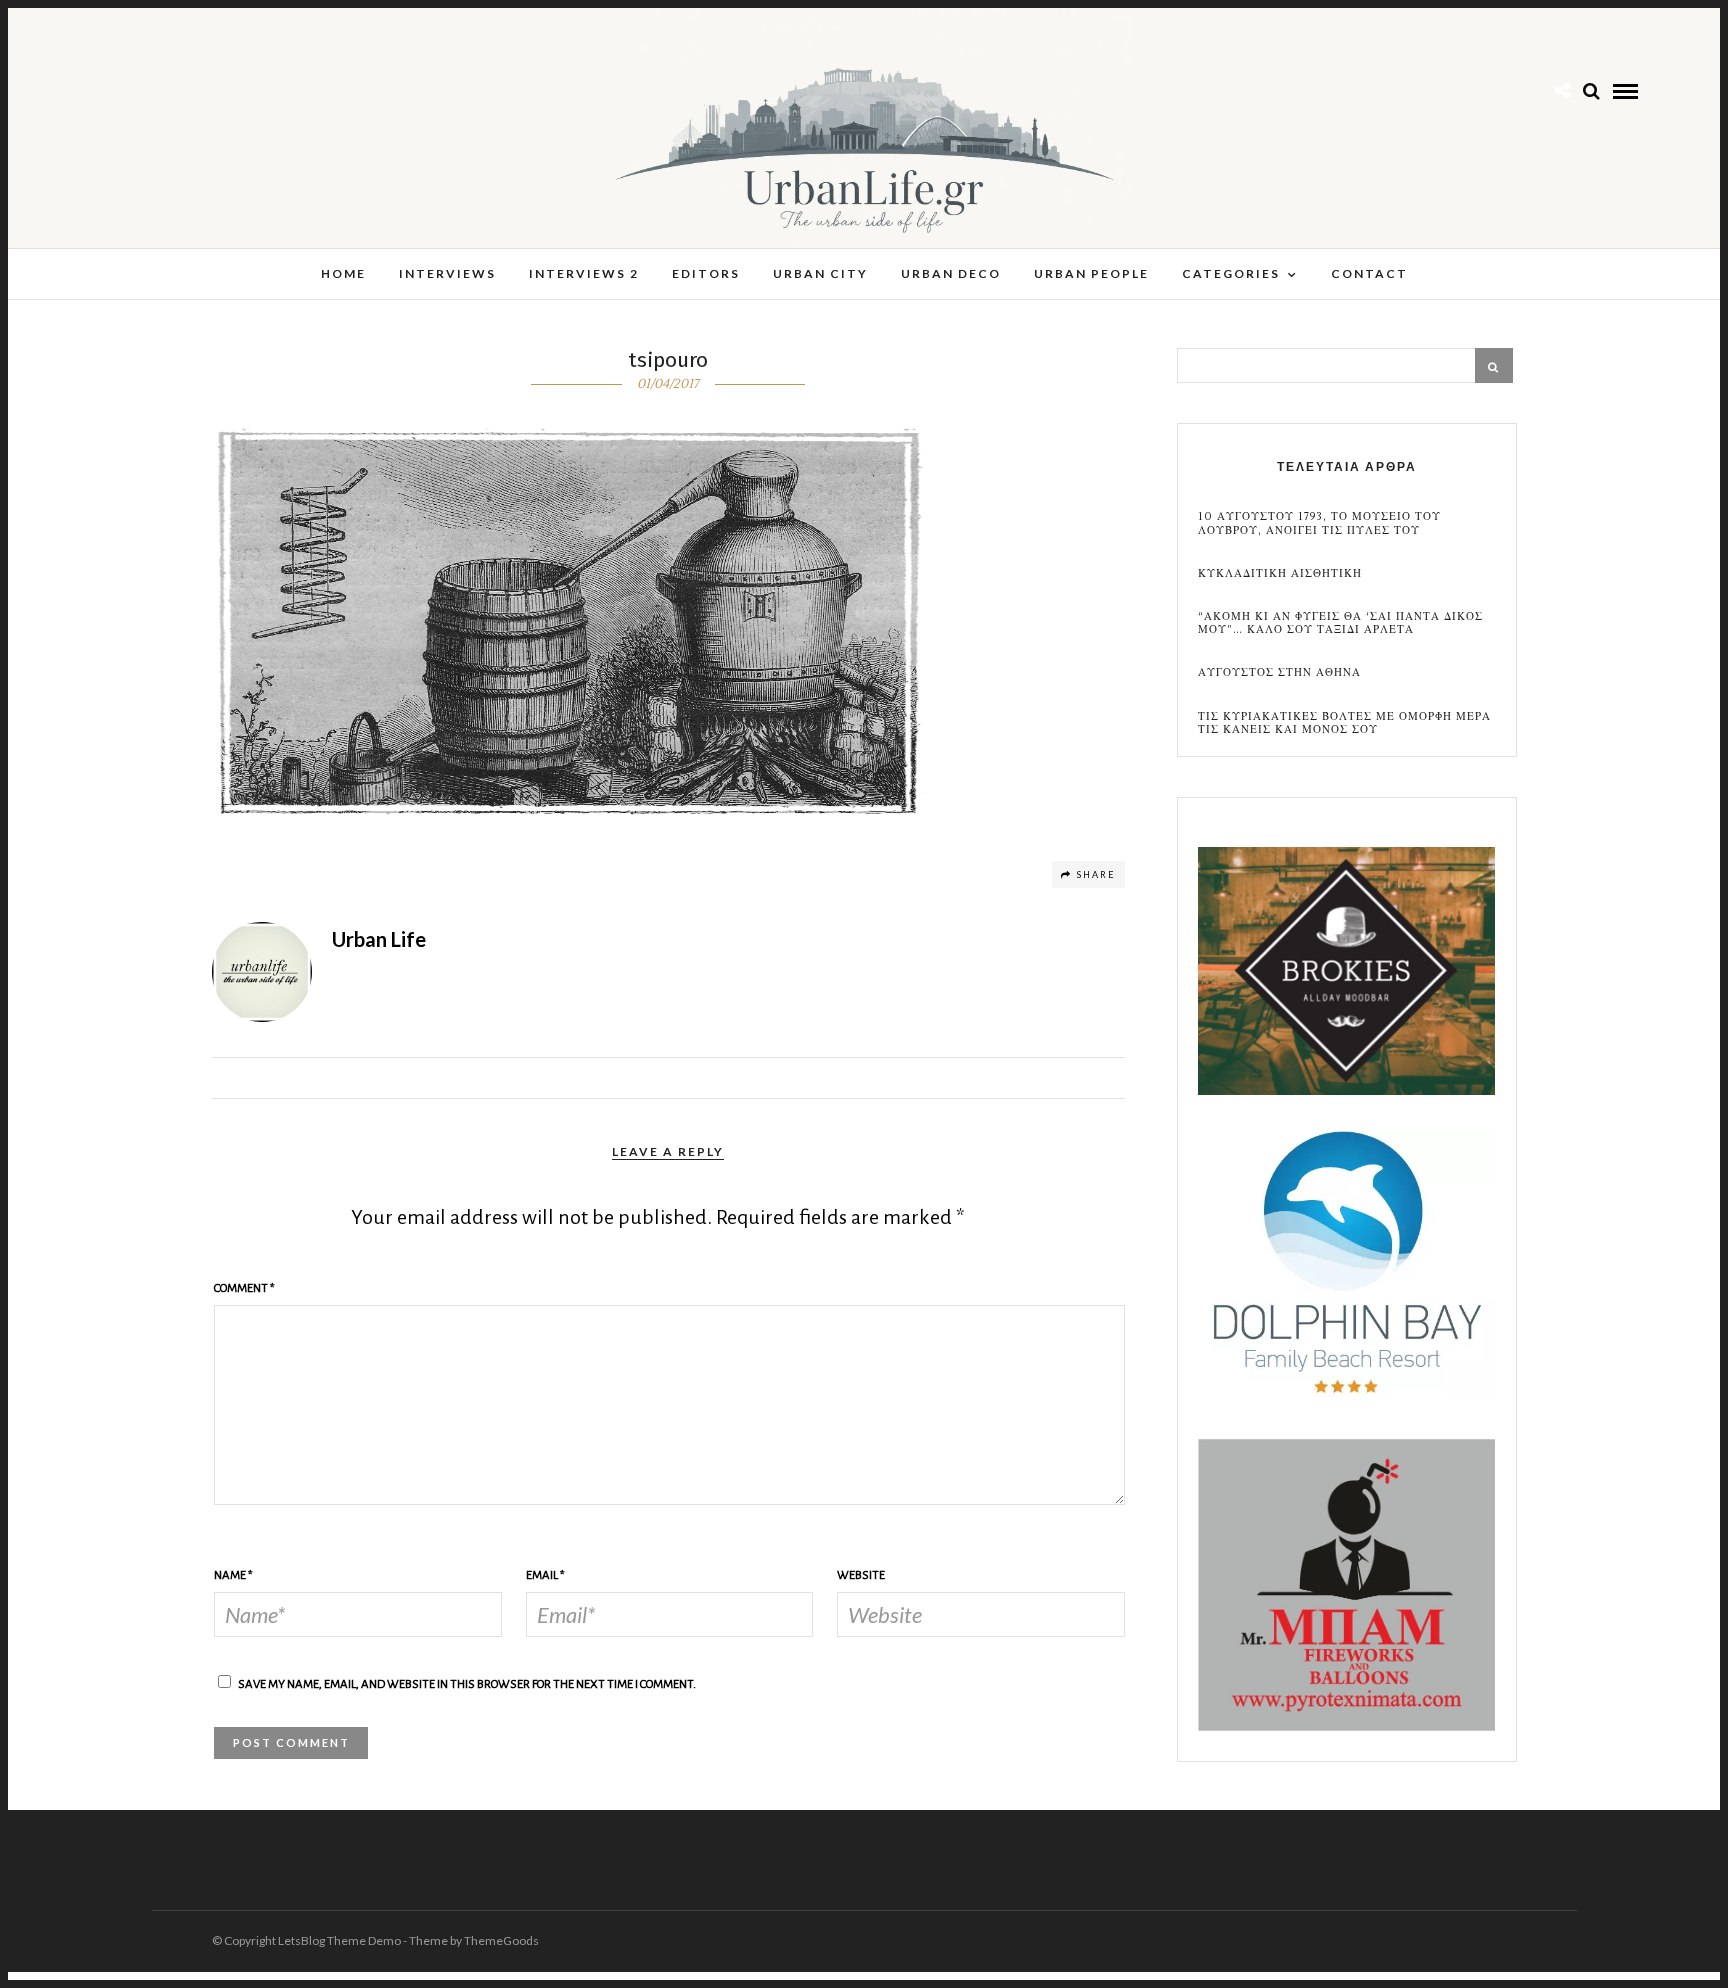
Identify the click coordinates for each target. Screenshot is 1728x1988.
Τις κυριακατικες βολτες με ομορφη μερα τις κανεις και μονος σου (1344, 723)
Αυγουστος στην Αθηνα (1279, 672)
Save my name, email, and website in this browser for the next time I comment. (467, 1684)
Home (343, 273)
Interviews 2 (584, 273)
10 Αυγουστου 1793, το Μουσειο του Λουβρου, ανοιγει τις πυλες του (1319, 523)
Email (545, 1575)
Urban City (820, 273)
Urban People (1091, 273)
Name (233, 1575)
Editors (706, 273)
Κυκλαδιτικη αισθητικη (1280, 573)
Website (861, 1575)
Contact (1369, 273)
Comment (244, 1288)
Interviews (447, 273)
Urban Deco (951, 273)
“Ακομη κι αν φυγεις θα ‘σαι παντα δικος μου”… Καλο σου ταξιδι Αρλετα (1340, 623)
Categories (1231, 273)
